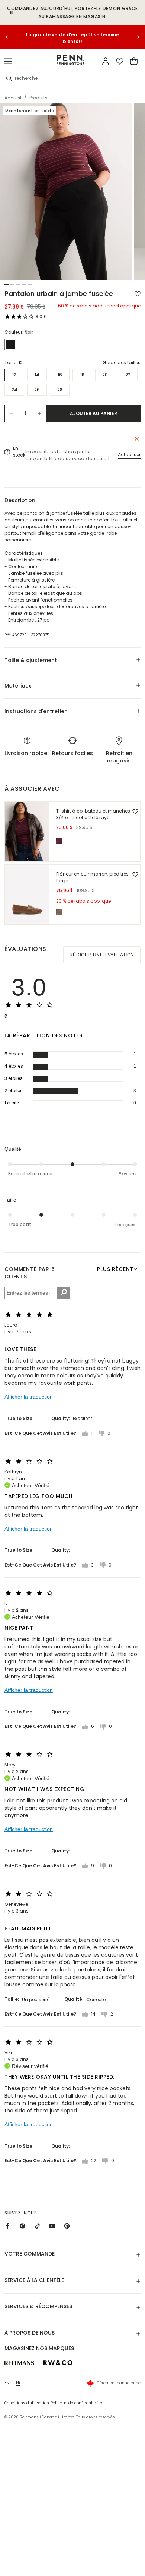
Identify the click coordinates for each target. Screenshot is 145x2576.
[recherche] (9, 78)
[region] (72, 37)
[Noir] (10, 345)
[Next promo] (134, 37)
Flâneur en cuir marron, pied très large (92, 877)
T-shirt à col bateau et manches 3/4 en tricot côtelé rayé (93, 814)
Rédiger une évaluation (102, 955)
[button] (8, 61)
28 (60, 390)
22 (128, 375)
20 (105, 375)
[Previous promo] (11, 37)
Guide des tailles (122, 363)
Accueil (13, 98)
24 (14, 390)
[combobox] (77, 78)
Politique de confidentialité (76, 2403)
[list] (72, 192)
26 (37, 390)
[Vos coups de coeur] (120, 61)
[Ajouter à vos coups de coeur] (138, 294)
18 (82, 375)
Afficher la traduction (29, 1397)
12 (14, 375)
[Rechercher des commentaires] (64, 1293)
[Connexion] (106, 61)
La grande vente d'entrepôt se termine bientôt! (72, 38)
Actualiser (129, 454)
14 (37, 375)
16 (60, 375)
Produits (38, 98)
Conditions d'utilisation (27, 2403)
